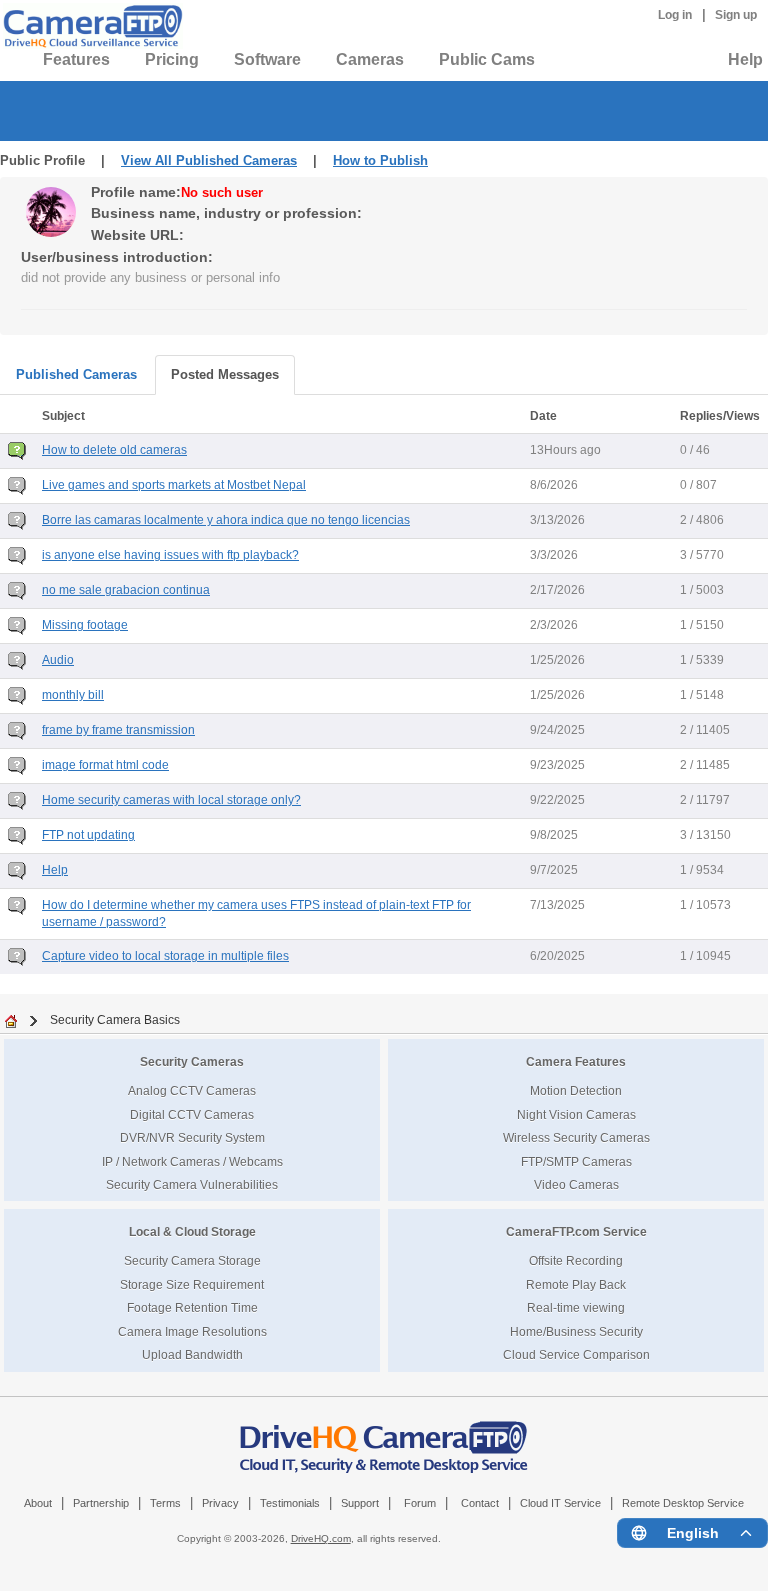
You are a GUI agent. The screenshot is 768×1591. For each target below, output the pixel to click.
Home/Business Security (576, 1331)
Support (360, 1503)
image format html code (105, 765)
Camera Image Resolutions (192, 1331)
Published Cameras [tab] (76, 374)
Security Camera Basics (115, 1019)
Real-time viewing (576, 1307)
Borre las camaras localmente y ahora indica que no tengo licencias (226, 520)
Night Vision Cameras (576, 1114)
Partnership (101, 1503)
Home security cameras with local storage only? (171, 800)
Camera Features (576, 1061)
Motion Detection (576, 1090)
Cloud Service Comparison (576, 1354)
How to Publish (380, 160)
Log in (675, 15)
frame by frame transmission (118, 730)
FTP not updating (88, 835)
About (38, 1503)
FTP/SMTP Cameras (576, 1161)
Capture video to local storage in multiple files (165, 956)
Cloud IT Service (560, 1503)
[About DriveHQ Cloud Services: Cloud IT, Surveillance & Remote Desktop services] (384, 1437)
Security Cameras (192, 1061)
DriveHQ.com (321, 1538)
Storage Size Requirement (192, 1284)
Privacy (220, 1503)
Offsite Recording (576, 1260)
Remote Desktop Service (683, 1503)
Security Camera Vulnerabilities (192, 1184)
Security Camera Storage (192, 1260)
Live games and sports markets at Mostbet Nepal (174, 485)
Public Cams (487, 59)
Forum (420, 1503)
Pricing (172, 59)
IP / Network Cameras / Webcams (192, 1161)
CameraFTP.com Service (576, 1231)
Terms (165, 1503)
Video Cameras (576, 1184)
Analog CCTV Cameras (192, 1090)
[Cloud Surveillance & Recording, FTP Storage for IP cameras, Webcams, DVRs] (90, 26)
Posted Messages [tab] (225, 374)
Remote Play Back (576, 1284)
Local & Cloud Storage (192, 1231)
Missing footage (85, 625)
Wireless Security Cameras (576, 1137)
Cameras (370, 59)
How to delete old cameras (114, 450)
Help (745, 59)
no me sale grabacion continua (126, 590)
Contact (480, 1503)
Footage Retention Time (192, 1307)
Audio (58, 660)
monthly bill (73, 695)
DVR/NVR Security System (192, 1137)
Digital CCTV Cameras (192, 1114)
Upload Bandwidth (192, 1354)
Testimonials (290, 1503)
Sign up (736, 15)
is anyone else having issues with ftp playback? (170, 555)
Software (267, 59)
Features (76, 59)
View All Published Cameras (209, 160)
